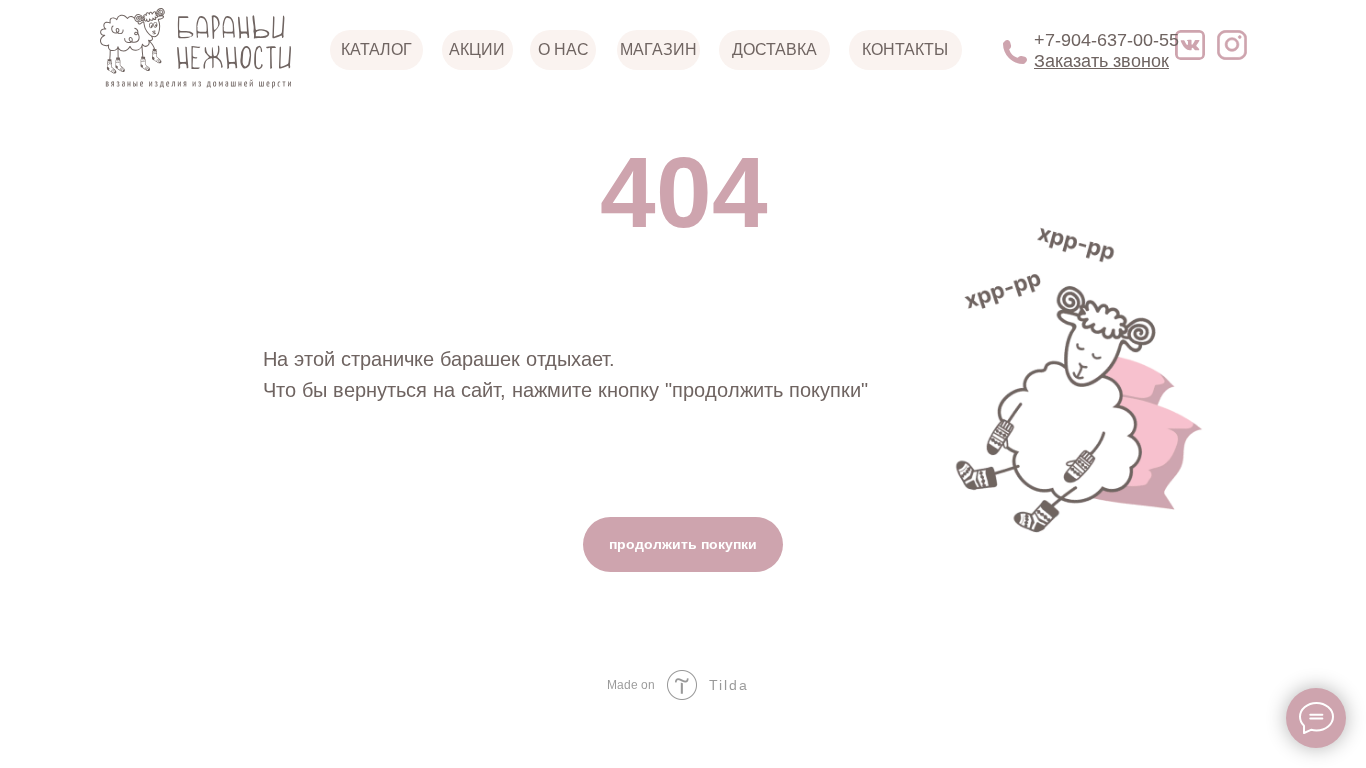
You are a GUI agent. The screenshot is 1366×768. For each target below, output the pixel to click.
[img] (1232, 45)
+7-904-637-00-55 (1106, 40)
